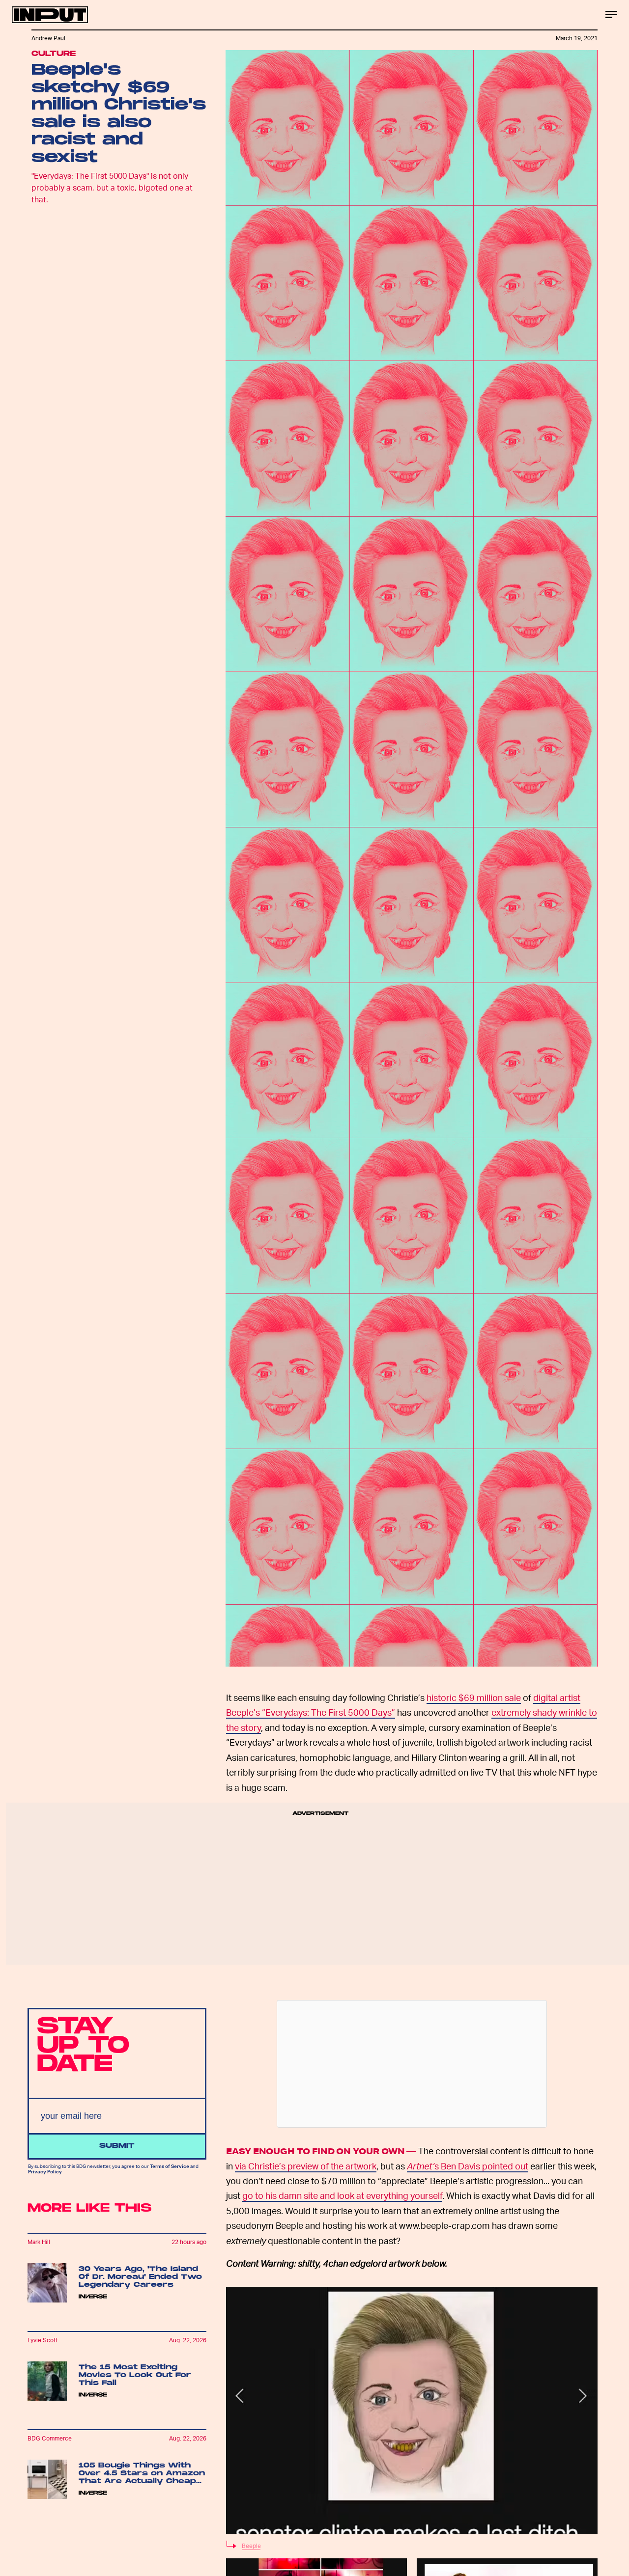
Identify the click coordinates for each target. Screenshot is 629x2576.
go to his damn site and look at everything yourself (342, 2195)
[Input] (50, 15)
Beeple (251, 2546)
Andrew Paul (48, 38)
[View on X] (412, 2064)
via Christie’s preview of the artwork (306, 2166)
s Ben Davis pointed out (468, 2166)
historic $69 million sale (474, 1697)
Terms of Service (170, 2166)
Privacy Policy (45, 2171)
